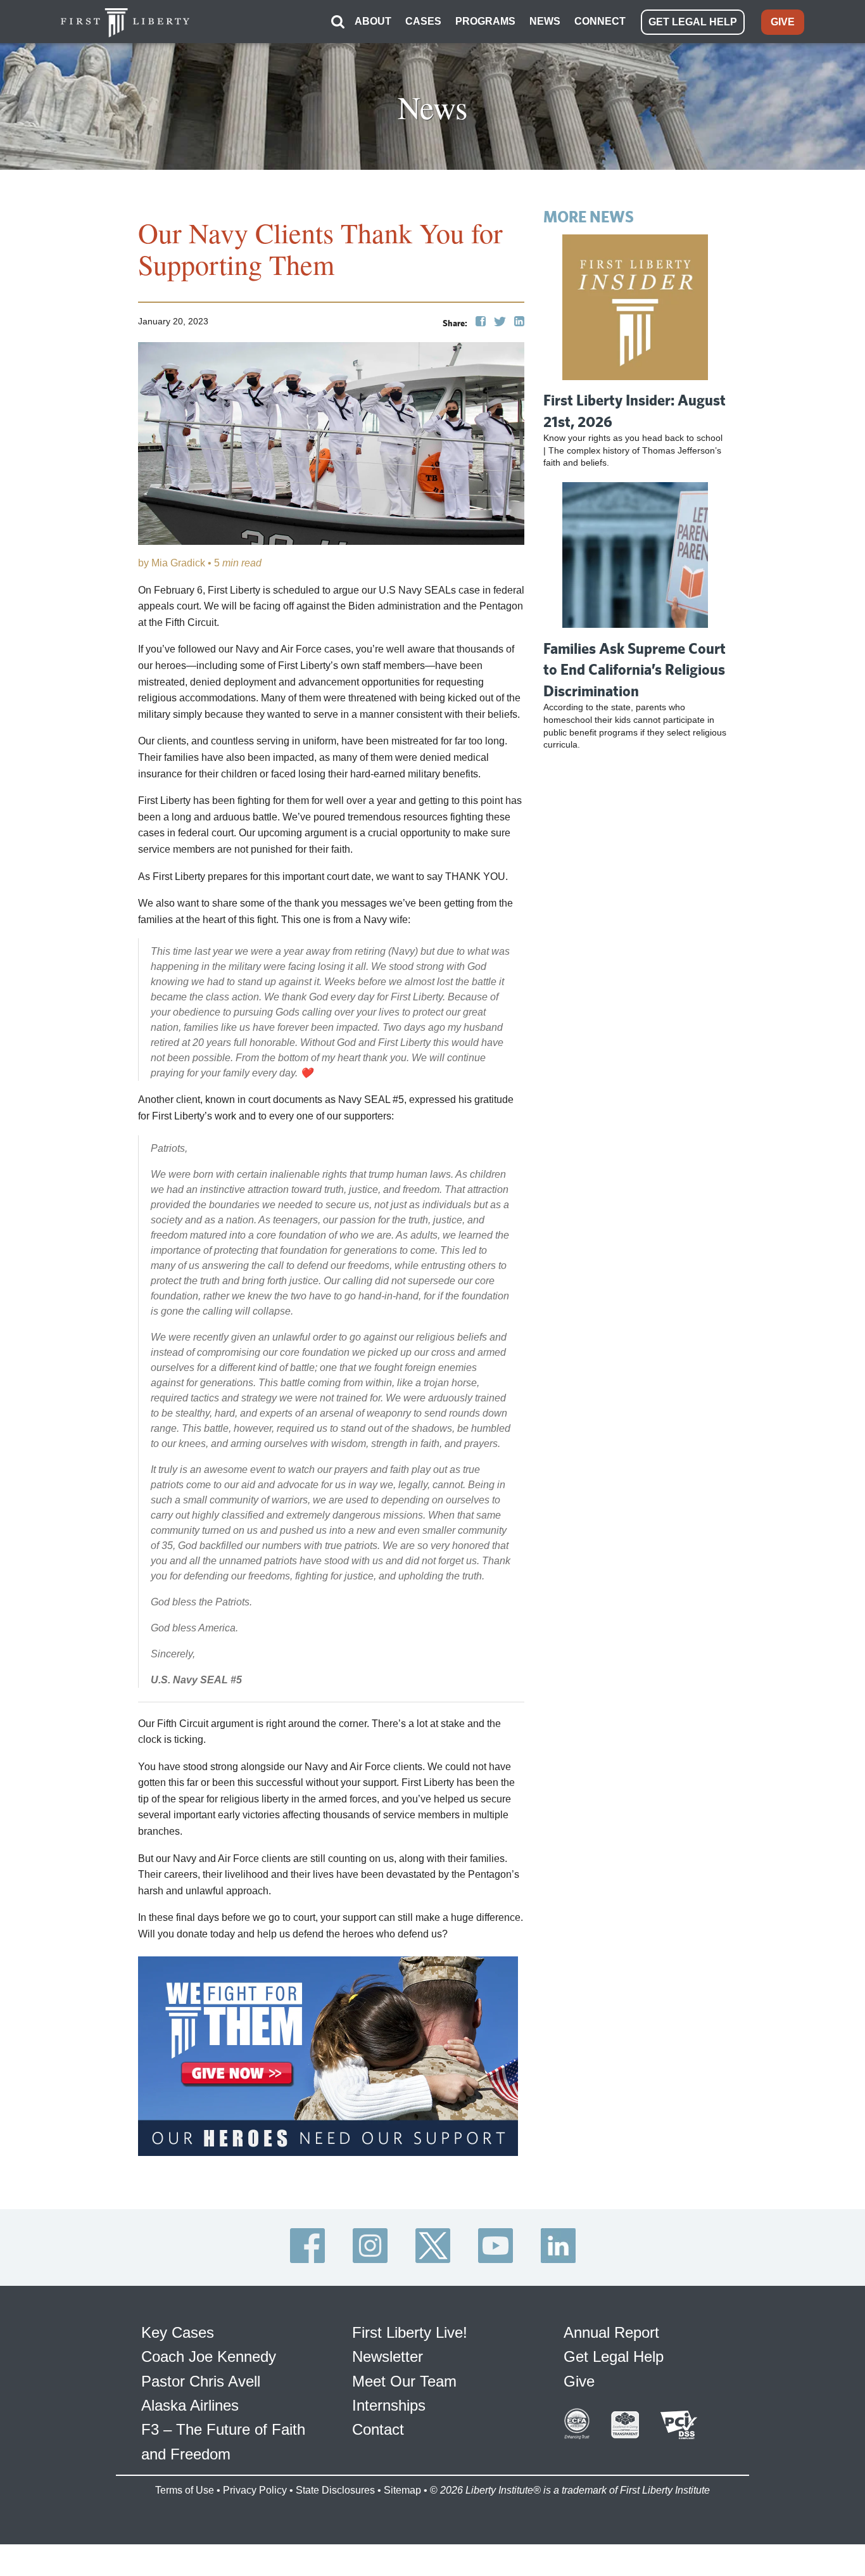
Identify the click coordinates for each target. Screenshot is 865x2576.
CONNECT (600, 21)
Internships (389, 2405)
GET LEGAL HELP (693, 22)
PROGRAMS (485, 21)
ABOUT (373, 21)
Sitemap (402, 2490)
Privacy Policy (255, 2490)
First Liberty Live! (410, 2332)
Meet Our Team (404, 2381)
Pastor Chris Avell (201, 2381)
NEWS (545, 21)
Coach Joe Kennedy (209, 2356)
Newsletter (388, 2356)
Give (579, 2381)
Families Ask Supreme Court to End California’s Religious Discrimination (635, 669)
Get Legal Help (614, 2356)
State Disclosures (335, 2490)
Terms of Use (185, 2490)
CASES (423, 21)
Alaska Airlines (190, 2405)
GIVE (783, 22)
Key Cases (178, 2332)
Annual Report (611, 2332)
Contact (378, 2429)
